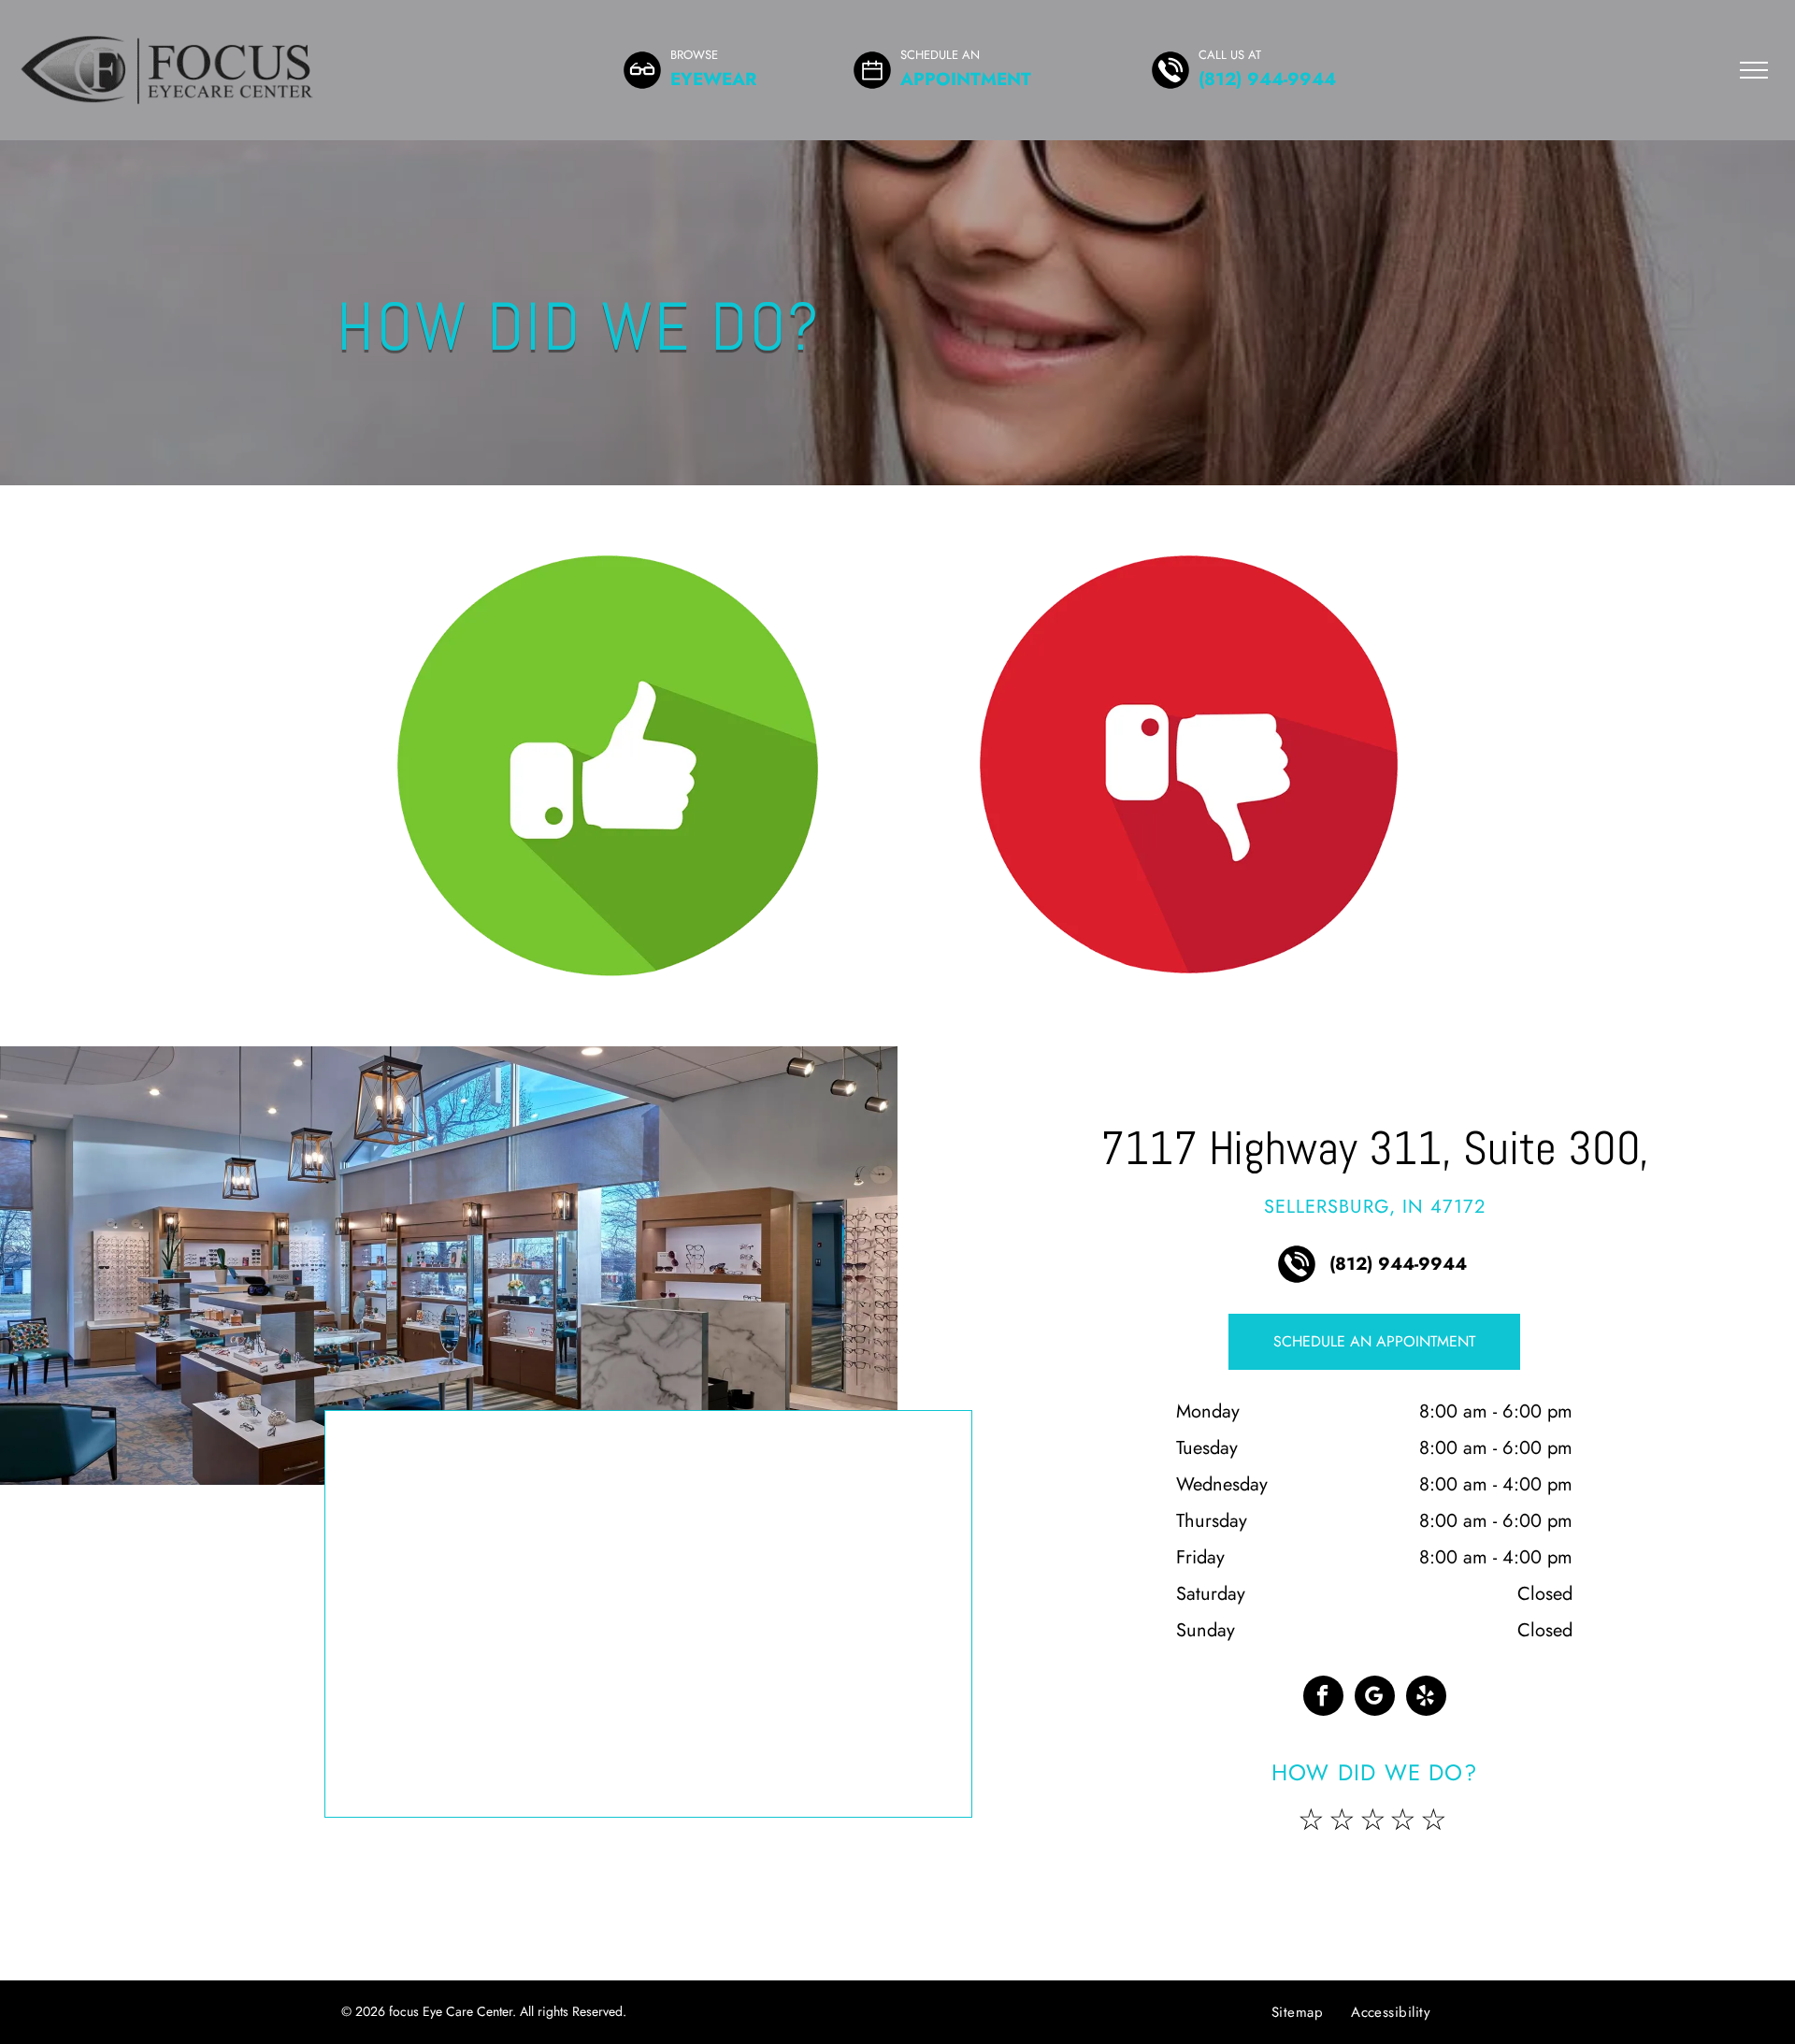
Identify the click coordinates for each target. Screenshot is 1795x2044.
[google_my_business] (1375, 1698)
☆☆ (1420, 1820)
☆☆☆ (1344, 1820)
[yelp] (1426, 1698)
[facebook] (1323, 1698)
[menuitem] (1297, 2012)
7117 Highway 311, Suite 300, (1375, 1148)
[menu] (1754, 70)
